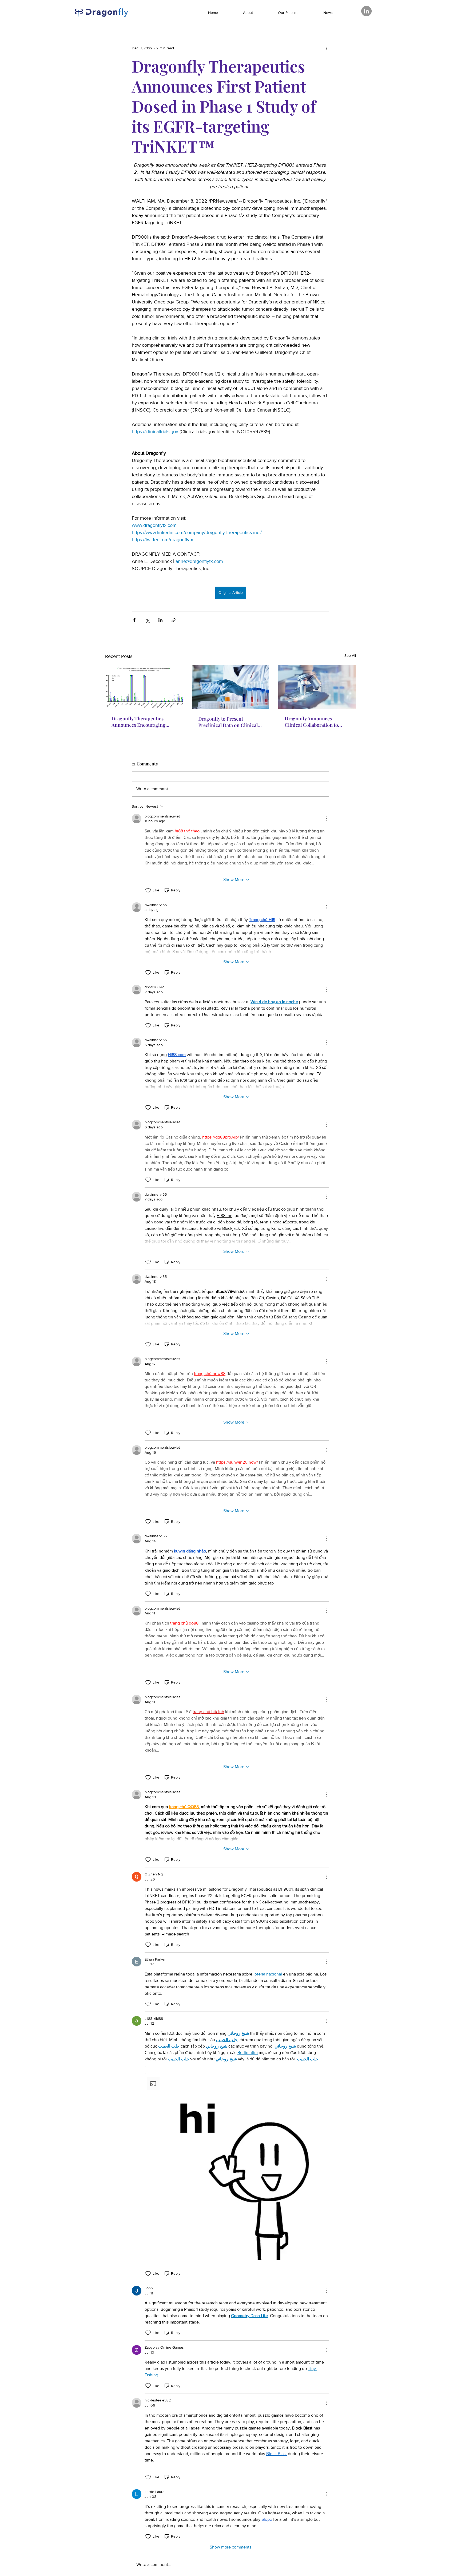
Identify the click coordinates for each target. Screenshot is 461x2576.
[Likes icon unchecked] (148, 890)
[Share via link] (174, 620)
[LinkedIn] (366, 11)
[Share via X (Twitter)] (147, 620)
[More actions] (326, 48)
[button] (237, 2167)
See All (350, 655)
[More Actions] (326, 819)
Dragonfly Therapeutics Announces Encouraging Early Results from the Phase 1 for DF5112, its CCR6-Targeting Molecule (144, 722)
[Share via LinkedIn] (160, 620)
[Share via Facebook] (134, 620)
